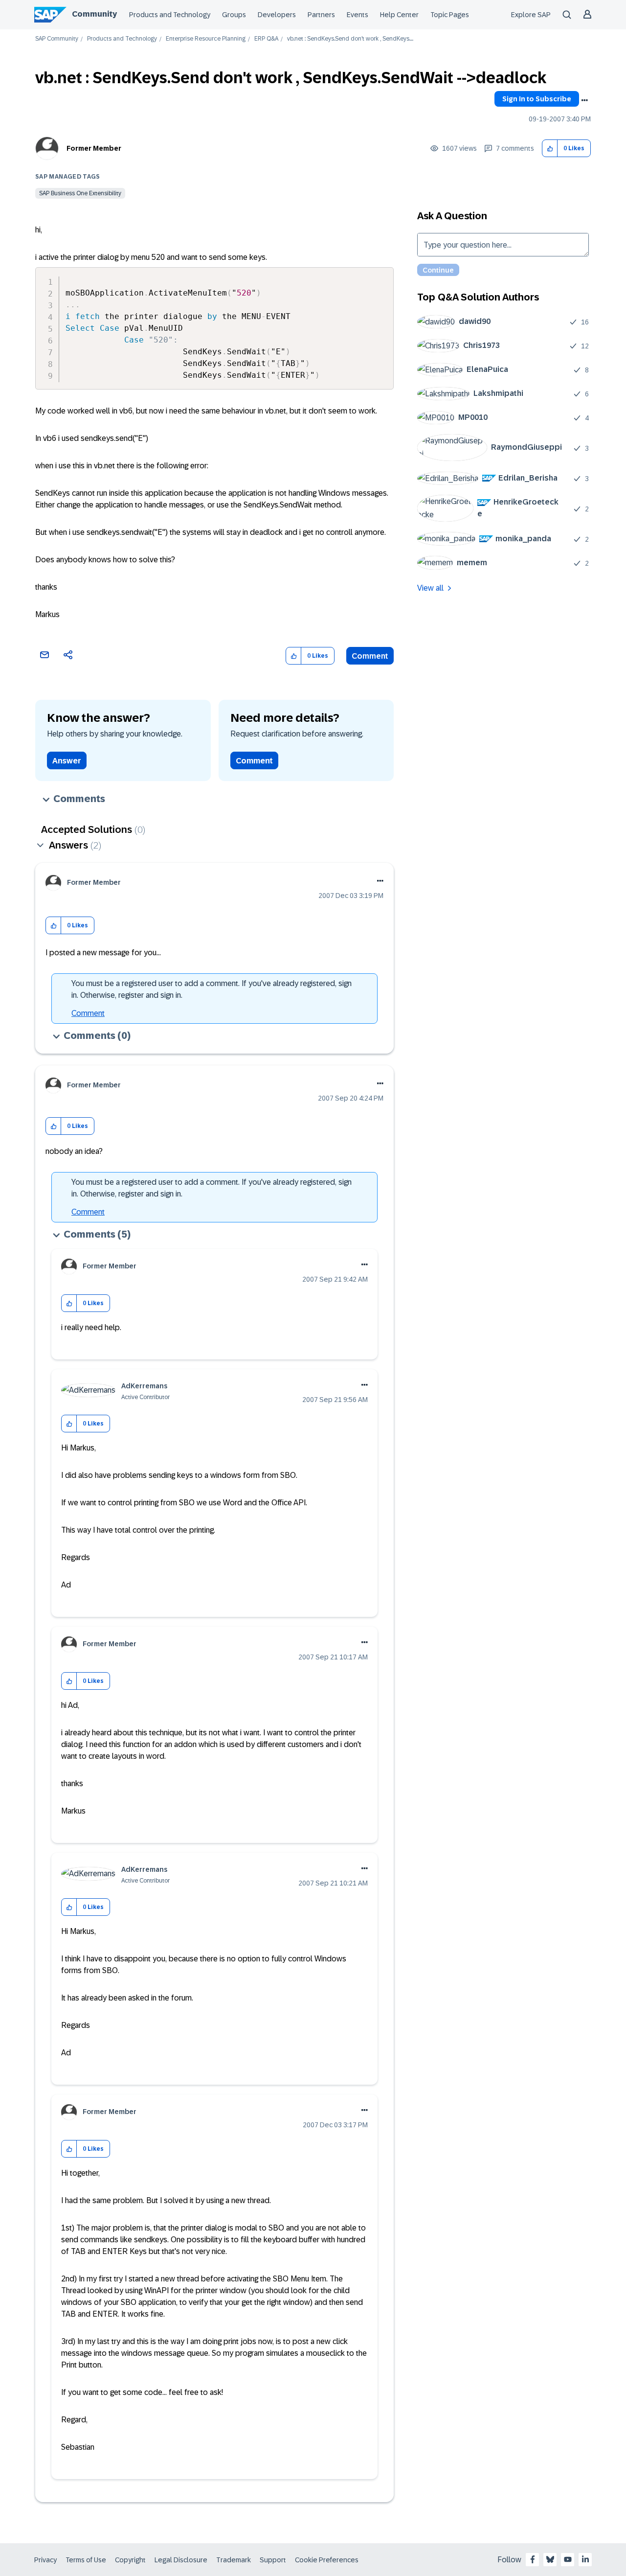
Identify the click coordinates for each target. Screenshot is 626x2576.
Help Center (399, 15)
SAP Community (57, 39)
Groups (234, 15)
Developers (277, 15)
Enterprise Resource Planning (206, 39)
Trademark (234, 2560)
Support (273, 2560)
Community (94, 14)
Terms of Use (86, 2560)
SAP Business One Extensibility (80, 193)
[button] (550, 149)
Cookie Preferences (327, 2560)
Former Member (94, 148)
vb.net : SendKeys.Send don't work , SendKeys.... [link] (350, 39)
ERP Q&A (266, 39)
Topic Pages (450, 15)
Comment (370, 656)
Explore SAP (531, 15)
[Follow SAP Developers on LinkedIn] (585, 2559)
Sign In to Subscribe (537, 99)
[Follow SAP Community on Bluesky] (550, 2559)
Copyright (130, 2560)
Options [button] (584, 100)
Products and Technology (170, 15)
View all (430, 588)
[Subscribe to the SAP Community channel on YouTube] (568, 2559)
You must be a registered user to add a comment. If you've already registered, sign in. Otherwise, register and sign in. (212, 989)
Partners (321, 15)
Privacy (45, 2560)
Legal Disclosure (181, 2560)
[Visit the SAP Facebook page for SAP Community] (533, 2559)
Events (358, 15)
